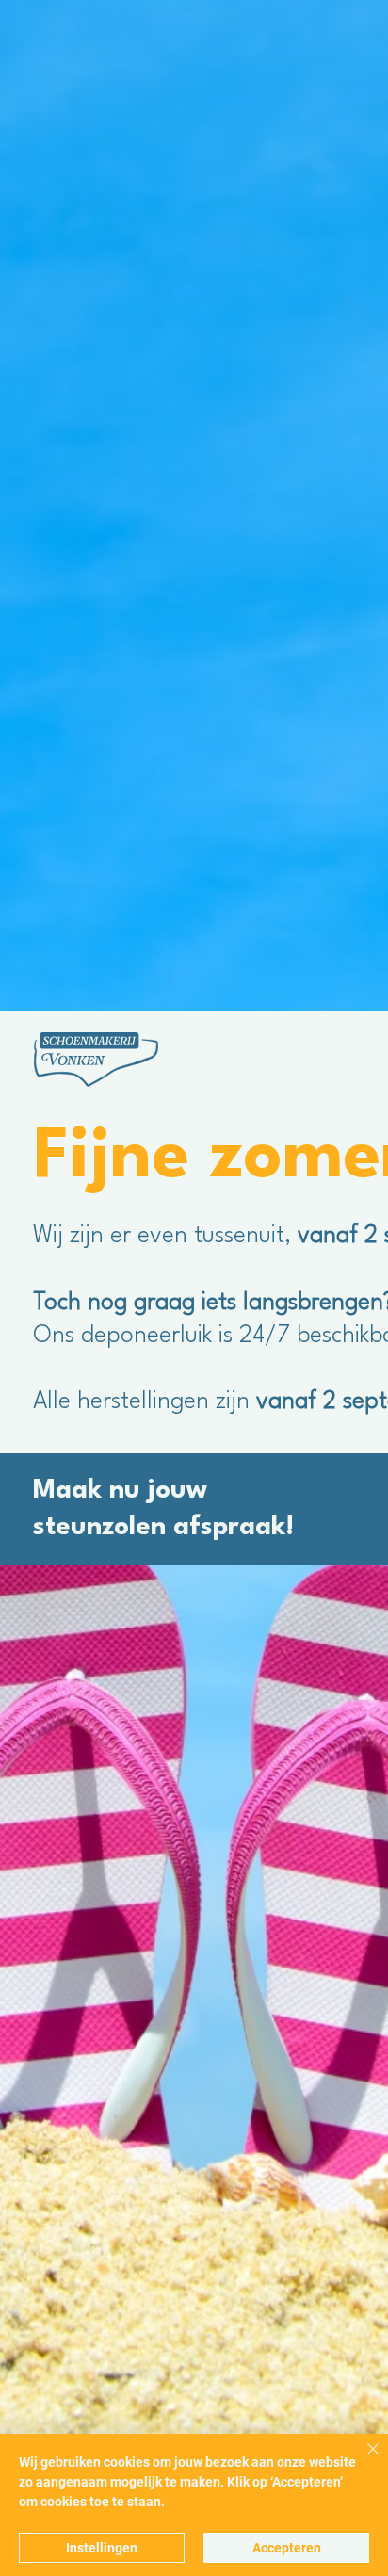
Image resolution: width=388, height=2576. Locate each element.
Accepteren (287, 2548)
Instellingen (102, 2548)
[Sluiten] (362, 2460)
